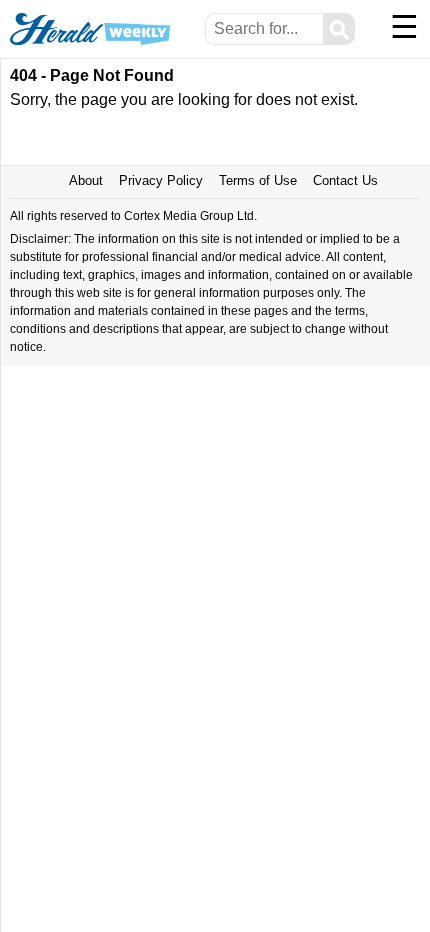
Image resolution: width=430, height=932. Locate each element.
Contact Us (345, 180)
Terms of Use (258, 180)
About (86, 180)
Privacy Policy (161, 180)
